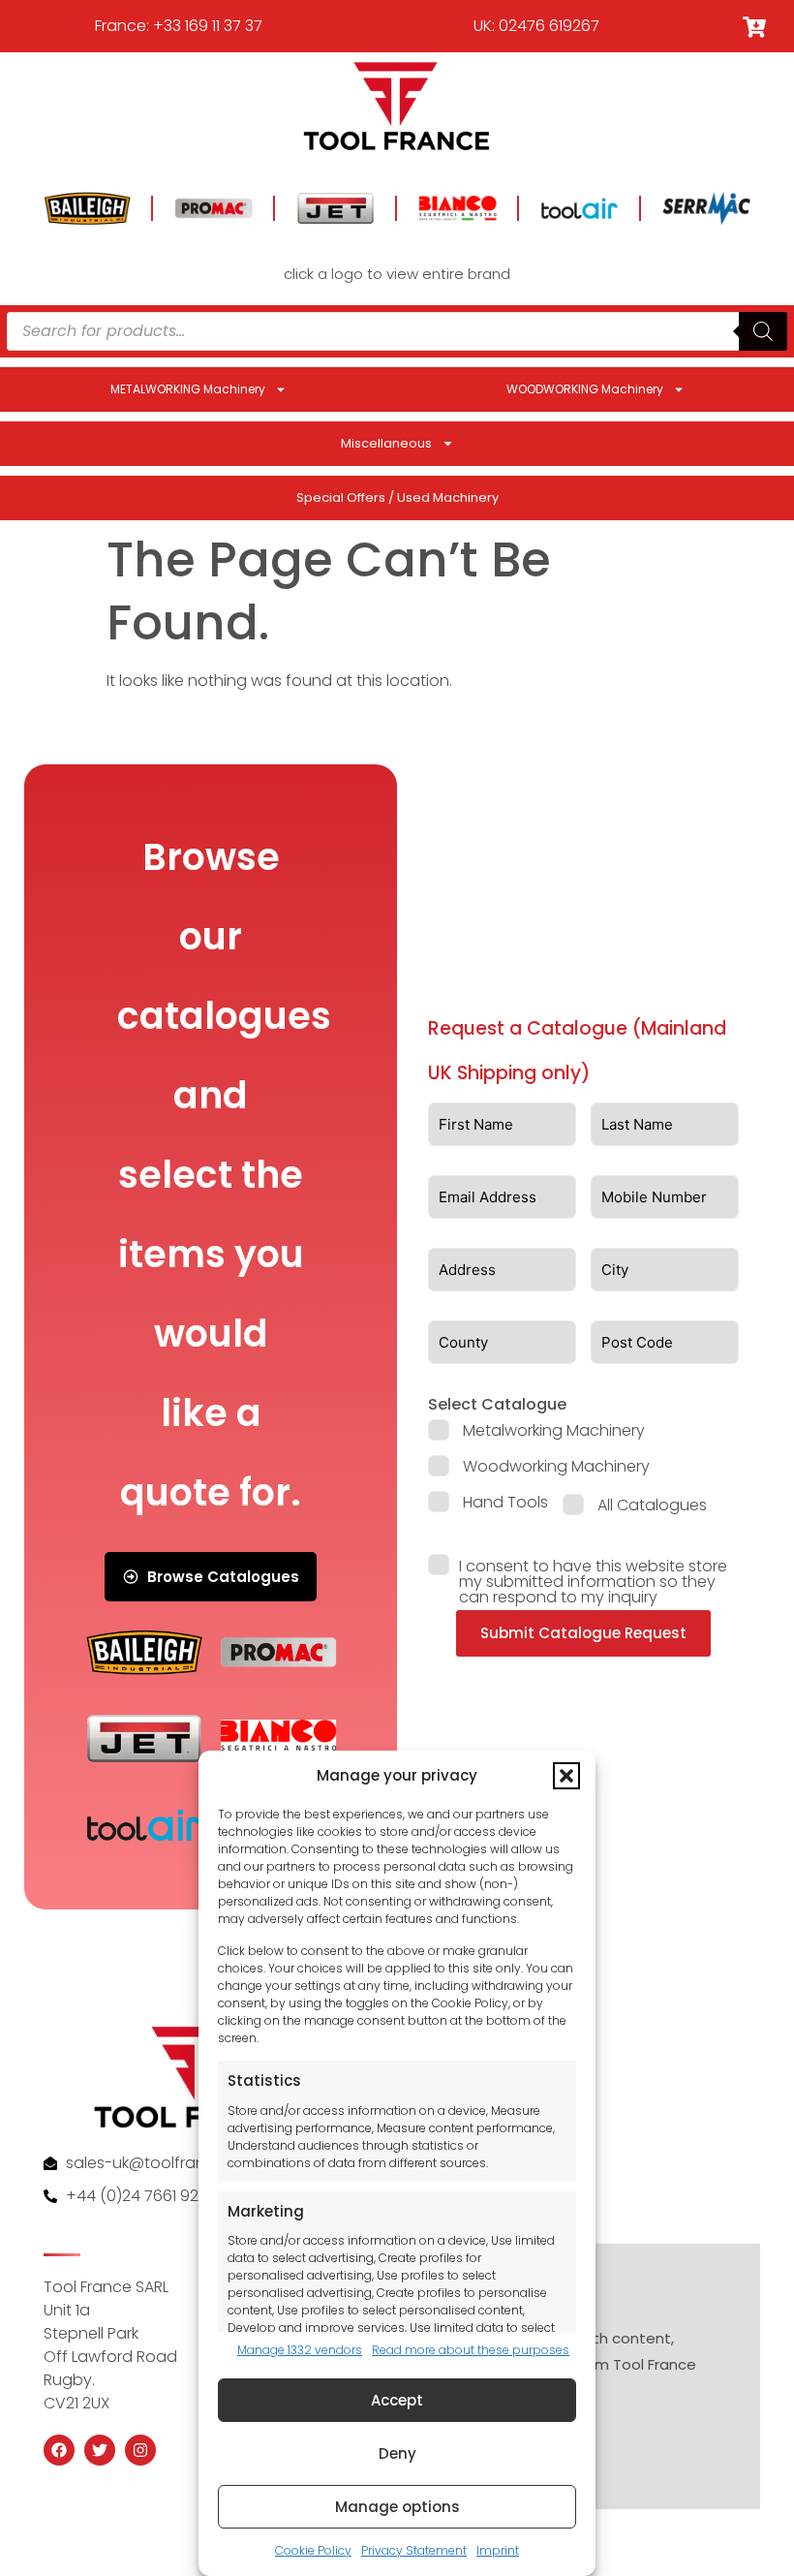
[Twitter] (100, 2450)
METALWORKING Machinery (188, 389)
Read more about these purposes (471, 2350)
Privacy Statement (414, 2550)
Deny (397, 2453)
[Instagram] (140, 2450)
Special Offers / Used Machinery (397, 497)
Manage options (397, 2507)
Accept (397, 2400)
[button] (566, 1776)
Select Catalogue (497, 1404)
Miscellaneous (386, 443)
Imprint (498, 2550)
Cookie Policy (313, 2550)
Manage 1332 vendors (300, 2350)
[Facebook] (59, 2450)
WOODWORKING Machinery (585, 389)
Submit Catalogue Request (583, 1633)
